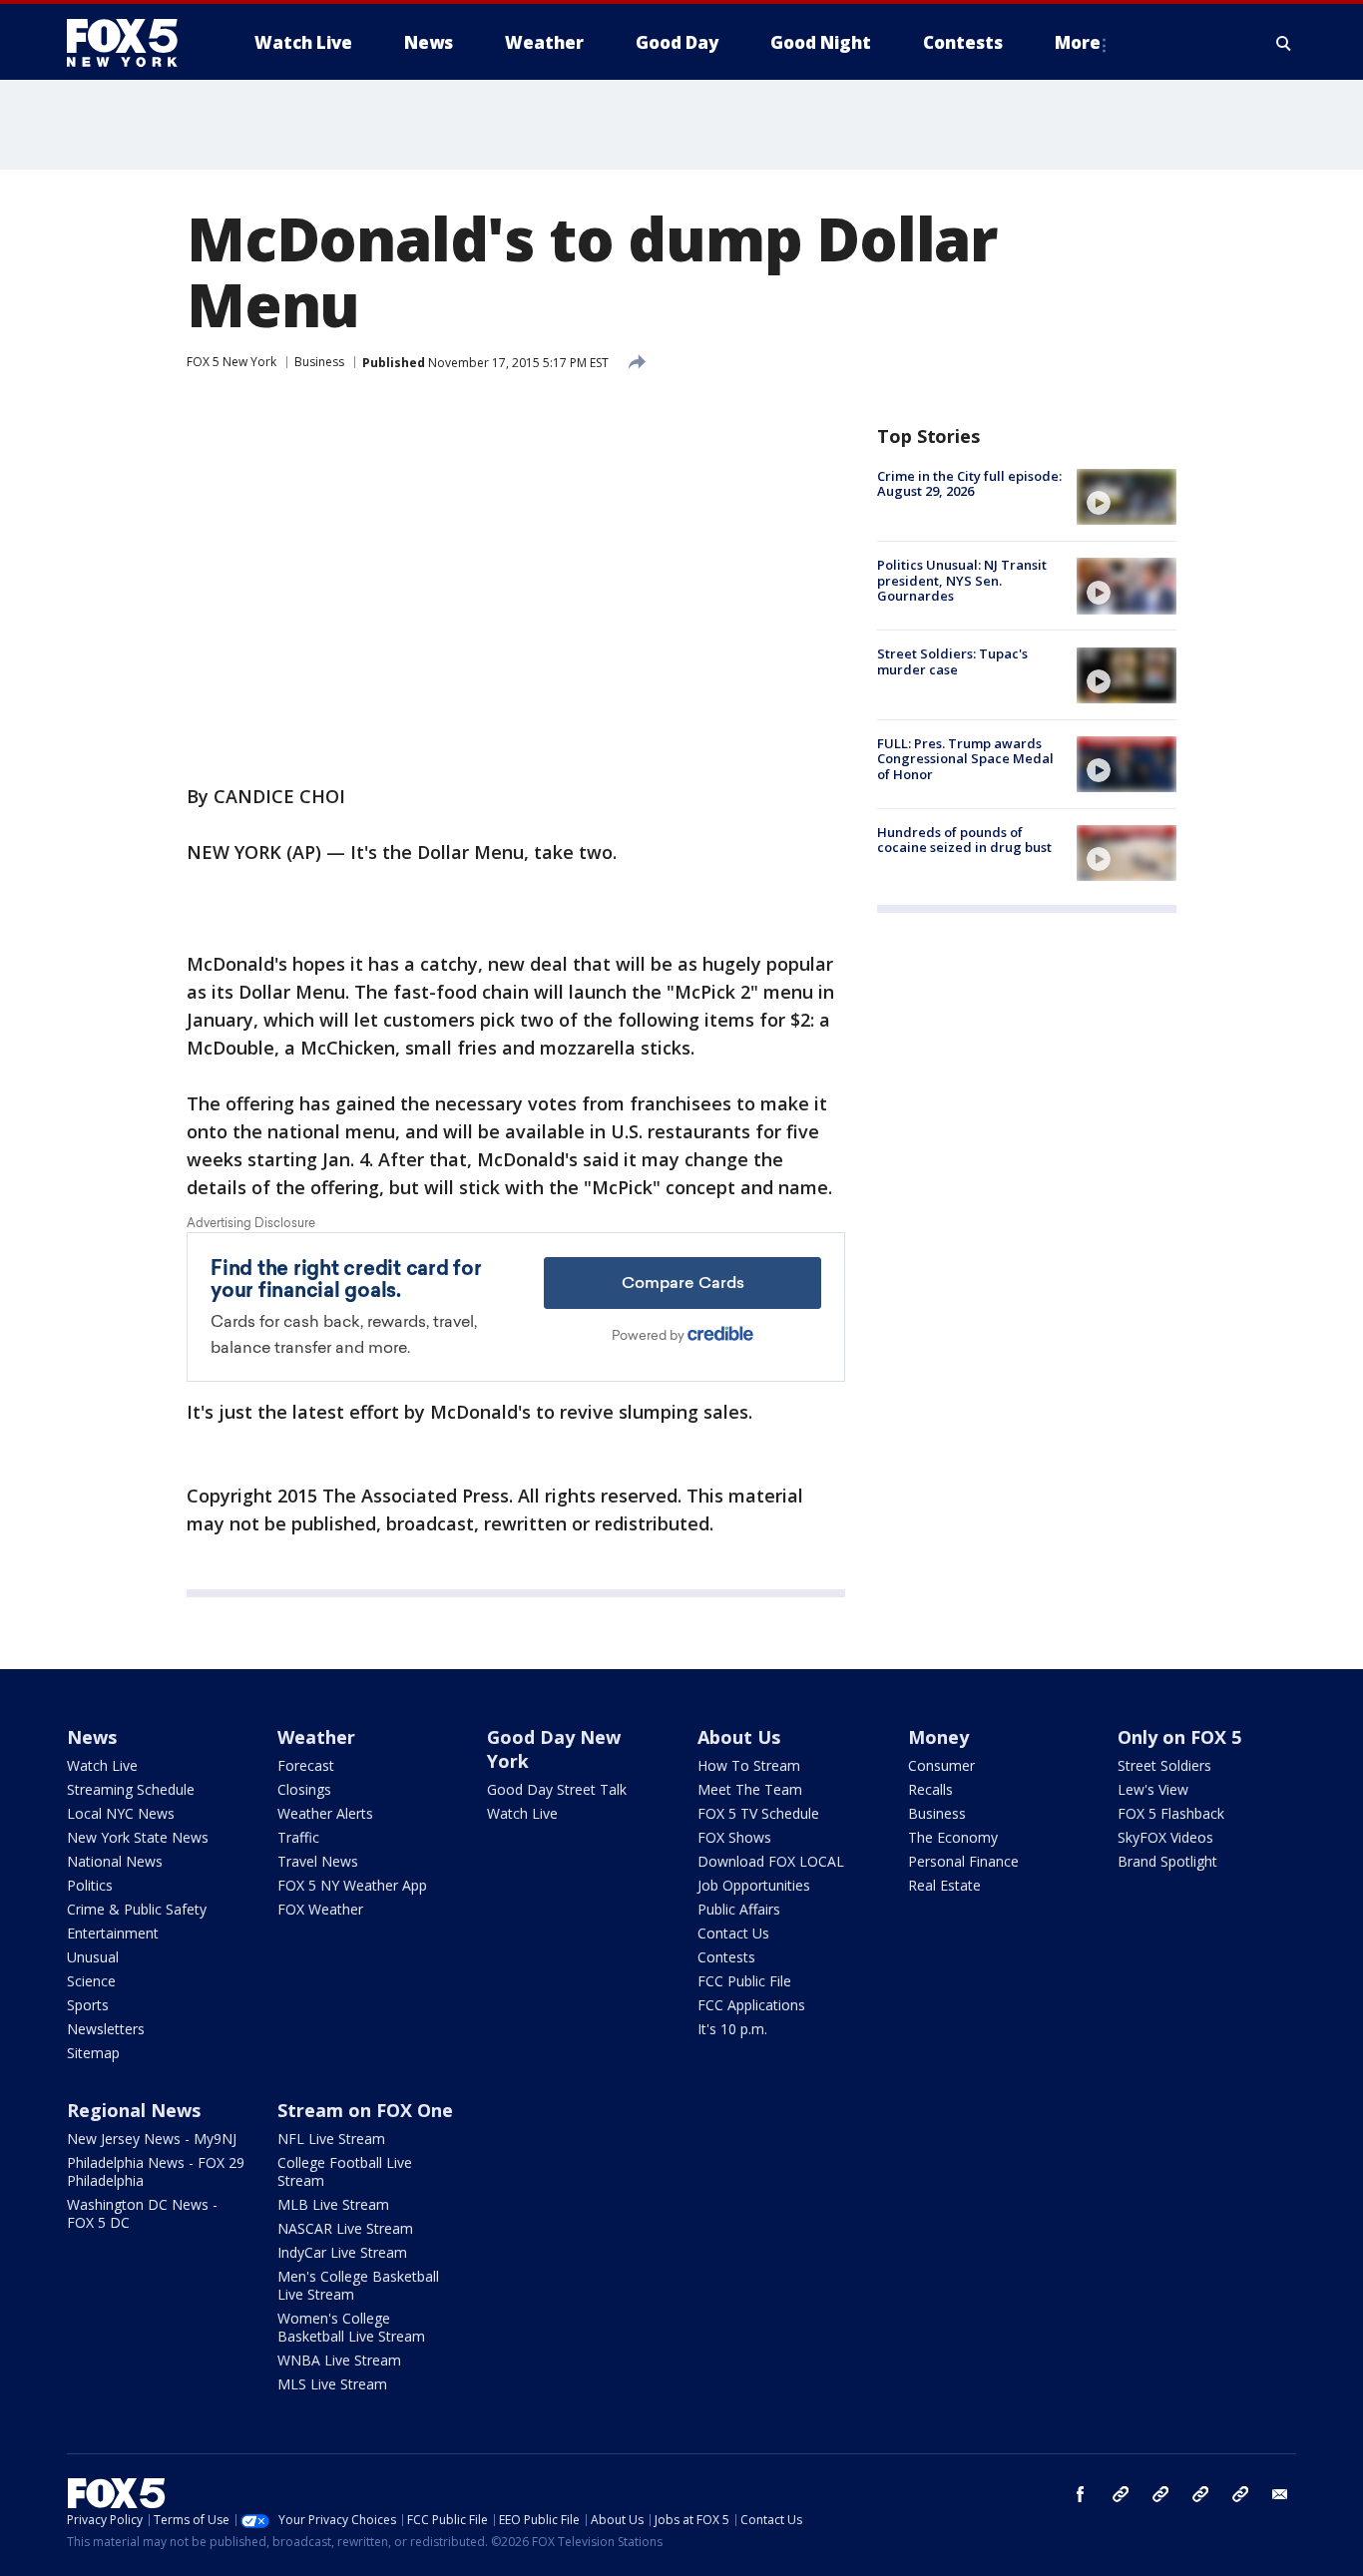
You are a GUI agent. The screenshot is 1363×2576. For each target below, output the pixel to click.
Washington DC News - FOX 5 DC (142, 2213)
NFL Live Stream (331, 2139)
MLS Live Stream (332, 2384)
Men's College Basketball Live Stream (358, 2285)
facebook (1081, 2494)
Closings (304, 1789)
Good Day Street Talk (557, 1789)
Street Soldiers (1164, 1765)
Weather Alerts (325, 1813)
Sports (88, 2005)
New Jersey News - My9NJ (152, 2139)
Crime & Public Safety (137, 1909)
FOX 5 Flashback (1171, 1813)
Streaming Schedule (131, 1789)
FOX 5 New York (231, 362)
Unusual (93, 1957)
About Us (739, 1737)
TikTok (1160, 2494)
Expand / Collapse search (1284, 43)
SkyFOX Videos (1165, 1837)
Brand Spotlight (1167, 1861)
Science (91, 1981)
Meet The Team (750, 1789)
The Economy (953, 1837)
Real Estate (944, 1885)
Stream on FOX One (365, 2110)
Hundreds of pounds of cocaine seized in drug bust (964, 840)
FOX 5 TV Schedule (758, 1813)
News (92, 1737)
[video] (1127, 497)
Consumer (941, 1765)
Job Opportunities (754, 1885)
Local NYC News (121, 1813)
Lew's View (1153, 1789)
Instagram (1121, 2494)
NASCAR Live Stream (345, 2228)
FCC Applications (751, 2005)
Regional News (134, 2110)
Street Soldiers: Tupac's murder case (952, 662)
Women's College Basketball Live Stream (351, 2327)
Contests (726, 1957)
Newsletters (106, 2029)
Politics (90, 1885)
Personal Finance (963, 1861)
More (1078, 42)
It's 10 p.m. (732, 2029)
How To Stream (749, 1765)
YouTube (1200, 2494)
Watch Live (102, 1765)
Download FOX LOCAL (771, 1861)
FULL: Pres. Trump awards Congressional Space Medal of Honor (965, 759)
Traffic (298, 1837)
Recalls (930, 1789)
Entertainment (113, 1933)
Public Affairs (739, 1909)
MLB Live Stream (333, 2204)
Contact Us (733, 1933)
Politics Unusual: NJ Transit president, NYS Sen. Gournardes (962, 580)
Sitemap (93, 2053)
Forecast (306, 1765)
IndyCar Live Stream (342, 2252)
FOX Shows (734, 1837)
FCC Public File (744, 1981)
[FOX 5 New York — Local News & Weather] (133, 43)
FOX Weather (320, 1909)
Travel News (318, 1861)
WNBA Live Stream (339, 2360)
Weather (316, 1737)
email (1280, 2494)
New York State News (138, 1837)
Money (938, 1737)
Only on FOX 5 (1179, 1737)
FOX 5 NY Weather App (352, 1885)
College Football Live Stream (345, 2171)
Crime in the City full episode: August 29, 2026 (969, 484)
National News (115, 1861)
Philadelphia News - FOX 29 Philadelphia (156, 2171)
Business (319, 362)
